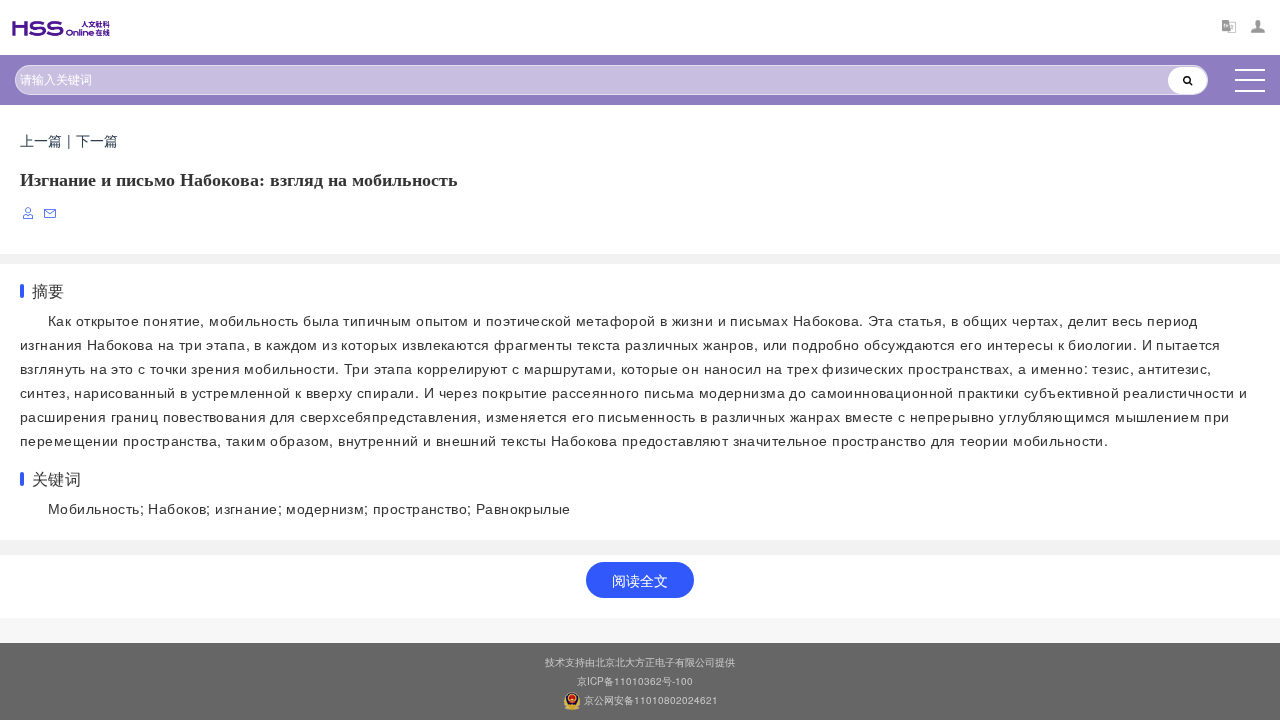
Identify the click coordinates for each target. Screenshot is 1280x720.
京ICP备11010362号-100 (635, 681)
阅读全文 (640, 580)
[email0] (51, 213)
